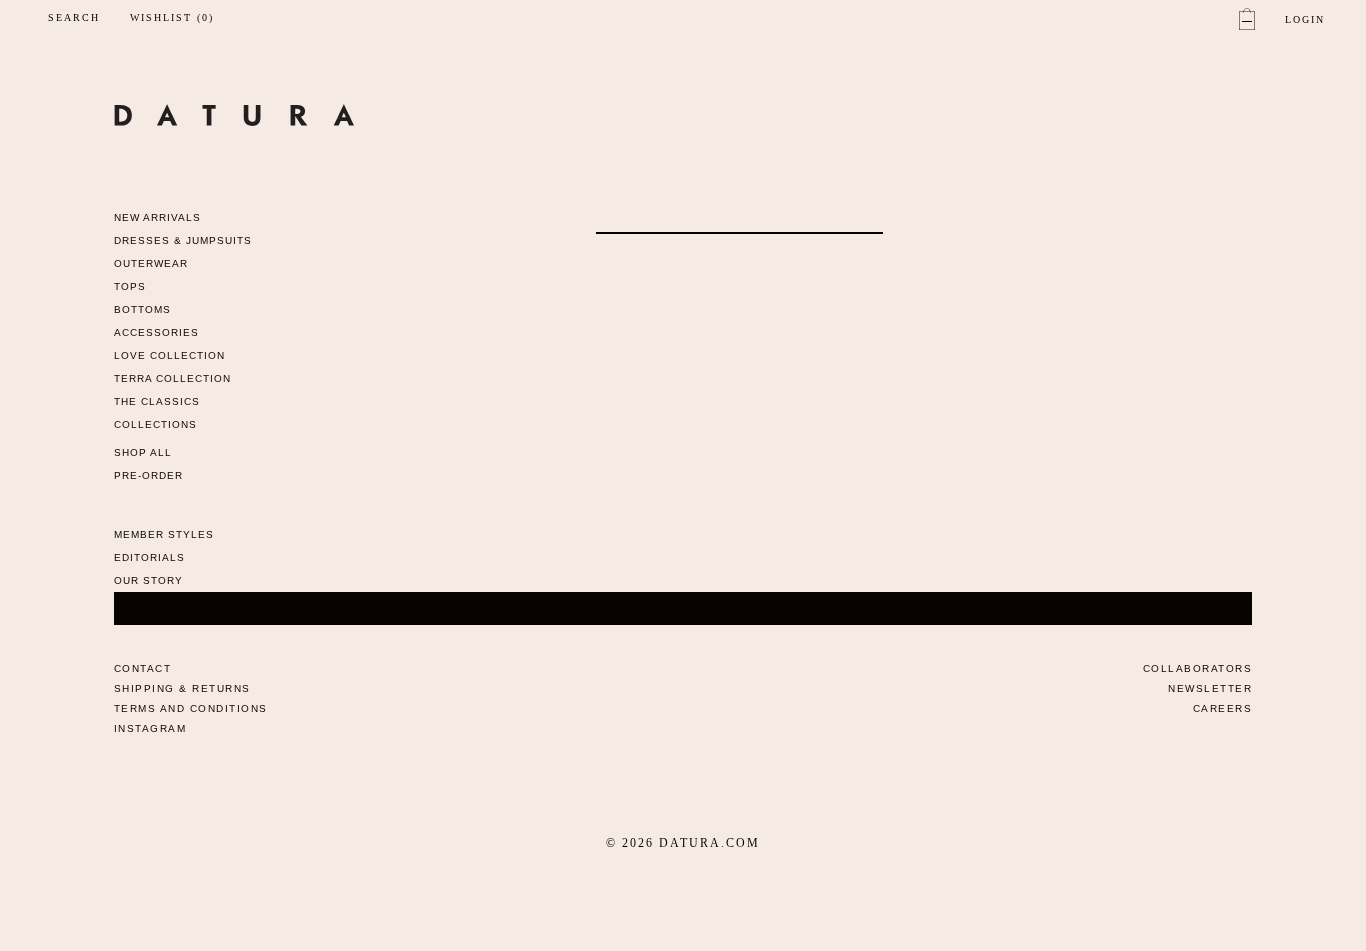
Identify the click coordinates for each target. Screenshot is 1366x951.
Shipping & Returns (182, 688)
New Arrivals (157, 217)
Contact (143, 668)
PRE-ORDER (148, 475)
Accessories (156, 332)
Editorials (149, 557)
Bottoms (142, 309)
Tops (130, 286)
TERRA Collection (172, 378)
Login (1305, 19)
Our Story (148, 580)
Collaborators (1198, 668)
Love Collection (169, 355)
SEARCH (74, 17)
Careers (1223, 708)
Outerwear (151, 263)
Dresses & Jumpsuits (183, 240)
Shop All (143, 452)
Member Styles (164, 534)
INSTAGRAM (150, 728)
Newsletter (1210, 688)
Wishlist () (172, 18)
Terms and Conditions (191, 708)
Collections (155, 424)
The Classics (157, 401)
